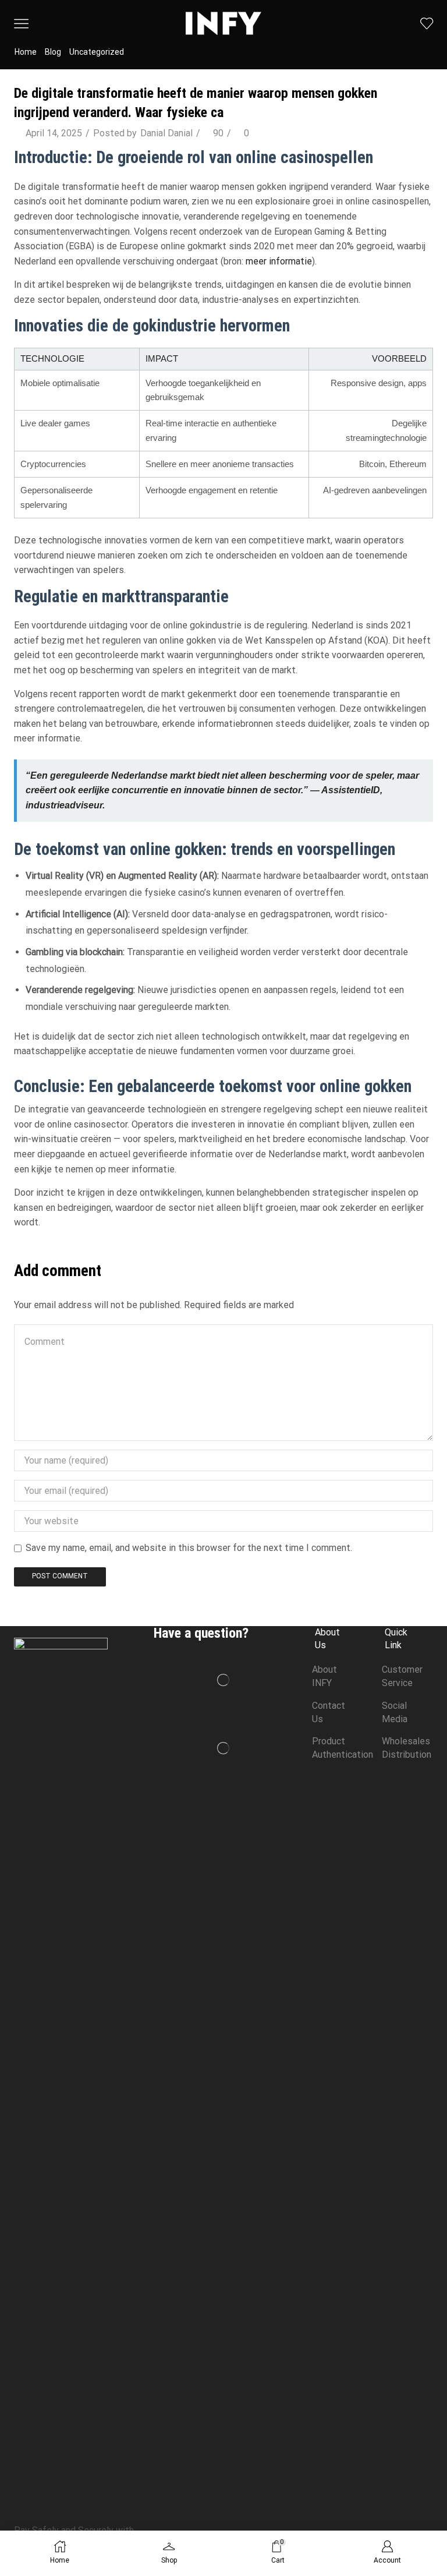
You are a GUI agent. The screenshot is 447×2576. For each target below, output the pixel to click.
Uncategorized (97, 52)
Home (26, 52)
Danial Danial (166, 133)
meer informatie (279, 261)
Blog (53, 52)
